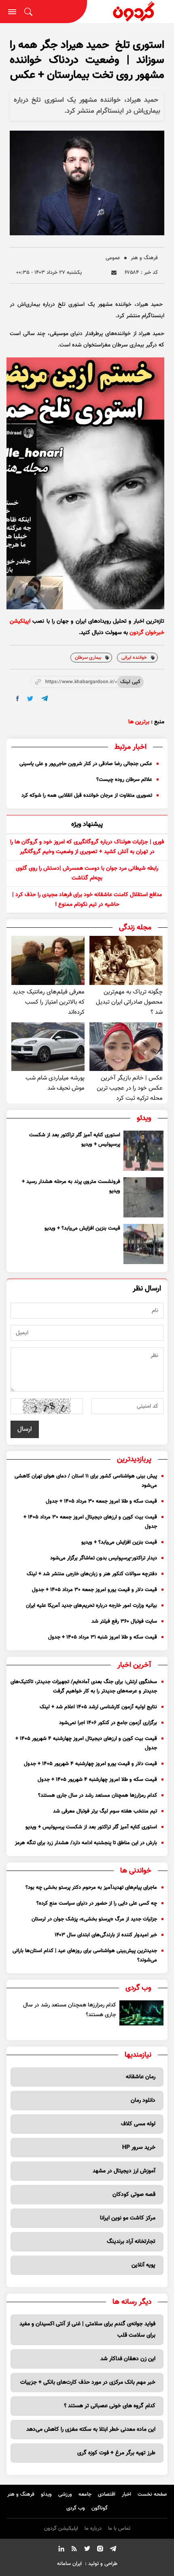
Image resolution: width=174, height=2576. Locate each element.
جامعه (85, 2494)
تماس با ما (119, 2529)
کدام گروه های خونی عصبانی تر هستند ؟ (110, 2406)
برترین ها (139, 722)
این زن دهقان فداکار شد (128, 2359)
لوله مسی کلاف (138, 2124)
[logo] (131, 12)
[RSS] (74, 2550)
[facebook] (18, 699)
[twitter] (30, 699)
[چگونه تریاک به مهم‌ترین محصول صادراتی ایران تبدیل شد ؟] (126, 960)
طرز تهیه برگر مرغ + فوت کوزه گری (116, 2453)
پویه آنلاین (143, 2265)
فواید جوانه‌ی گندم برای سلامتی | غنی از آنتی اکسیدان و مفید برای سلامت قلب (87, 2330)
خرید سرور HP (139, 2148)
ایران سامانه (69, 2564)
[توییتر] (87, 2550)
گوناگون (100, 2508)
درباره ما (93, 2529)
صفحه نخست (152, 2494)
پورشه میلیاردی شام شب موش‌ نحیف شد (55, 1083)
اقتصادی (107, 2494)
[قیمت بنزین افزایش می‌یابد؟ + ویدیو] (143, 1244)
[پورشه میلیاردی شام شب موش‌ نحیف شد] (48, 1047)
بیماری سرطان (88, 658)
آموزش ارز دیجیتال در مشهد (124, 2171)
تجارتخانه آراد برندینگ (131, 2242)
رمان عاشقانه (141, 2077)
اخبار (126, 2494)
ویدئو (46, 2494)
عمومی (113, 258)
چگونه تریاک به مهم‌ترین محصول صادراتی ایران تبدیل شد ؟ (129, 1002)
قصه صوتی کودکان (134, 2195)
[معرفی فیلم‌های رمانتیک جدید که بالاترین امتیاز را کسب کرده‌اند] (48, 960)
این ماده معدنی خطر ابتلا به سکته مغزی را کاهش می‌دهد (91, 2430)
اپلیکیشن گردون (61, 2529)
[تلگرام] (113, 2550)
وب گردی (76, 2508)
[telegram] (45, 698)
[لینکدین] (61, 2550)
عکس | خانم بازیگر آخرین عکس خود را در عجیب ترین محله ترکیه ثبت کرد (130, 1088)
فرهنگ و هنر (144, 258)
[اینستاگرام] (100, 2550)
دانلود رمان (143, 2101)
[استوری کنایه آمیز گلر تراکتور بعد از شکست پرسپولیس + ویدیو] (143, 1151)
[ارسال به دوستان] (114, 273)
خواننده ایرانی (134, 658)
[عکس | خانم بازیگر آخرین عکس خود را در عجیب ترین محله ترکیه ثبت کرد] (126, 1047)
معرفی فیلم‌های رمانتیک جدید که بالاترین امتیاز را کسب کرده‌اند (49, 1002)
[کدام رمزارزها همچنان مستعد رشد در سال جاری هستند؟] (142, 2013)
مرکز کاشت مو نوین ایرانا (128, 2218)
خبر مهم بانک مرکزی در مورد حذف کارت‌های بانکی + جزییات (88, 2382)
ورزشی (65, 2494)
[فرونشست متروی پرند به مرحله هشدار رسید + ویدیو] (143, 1197)
